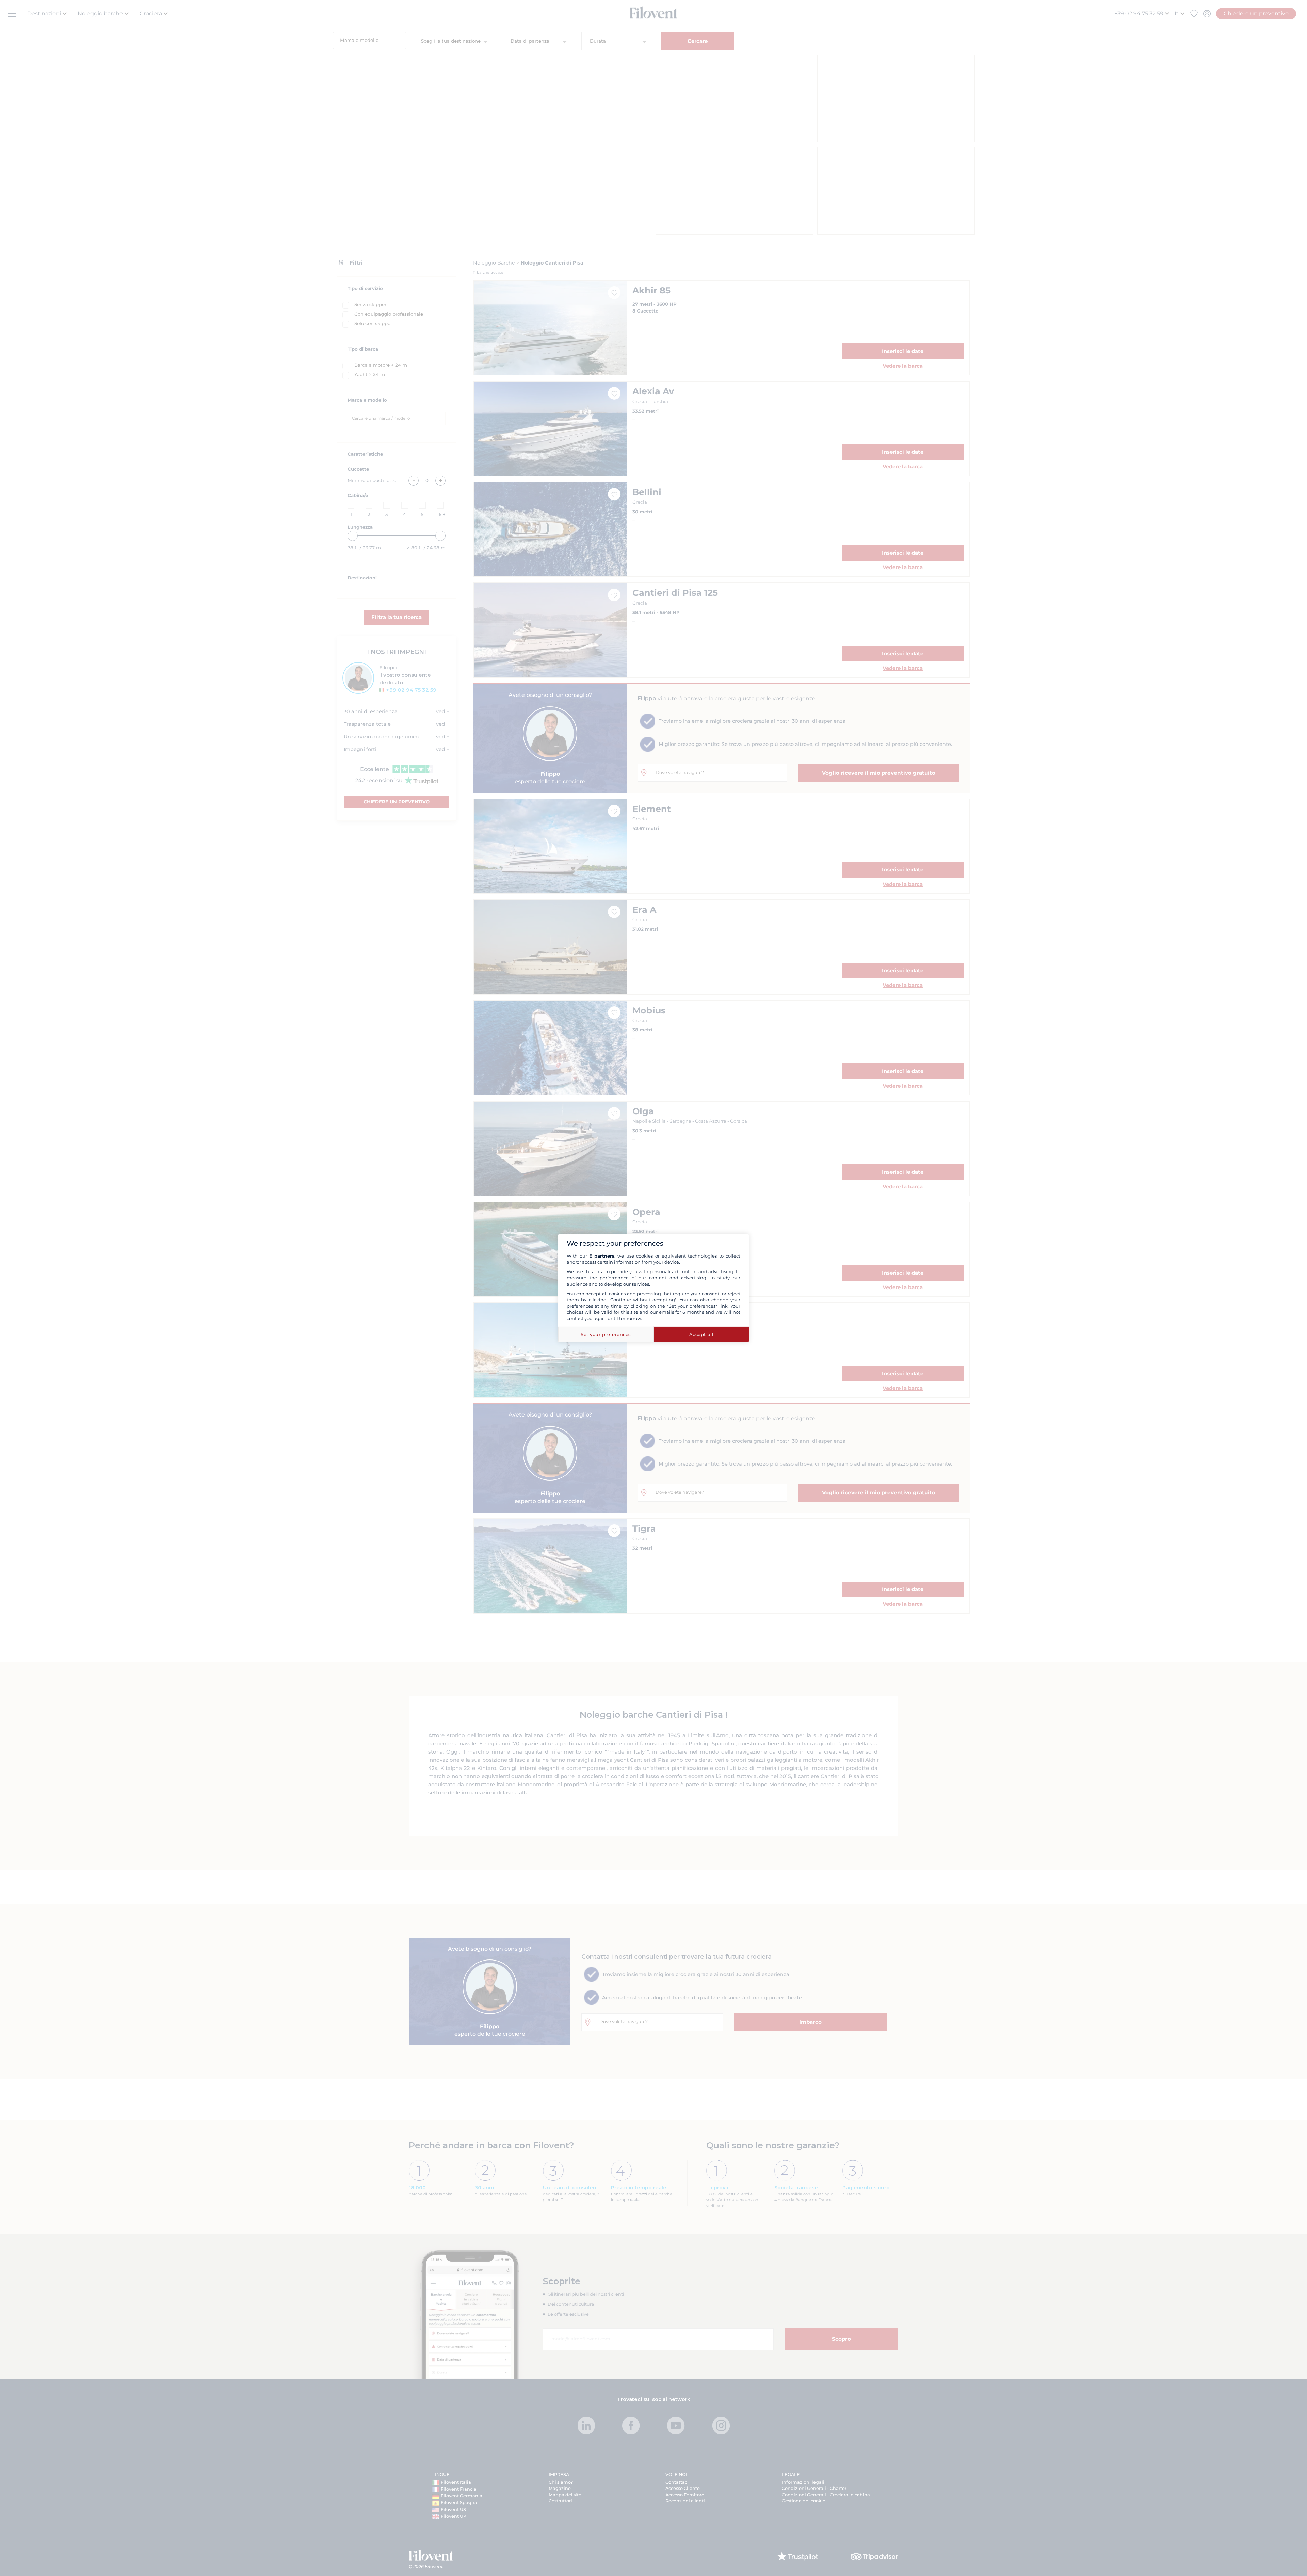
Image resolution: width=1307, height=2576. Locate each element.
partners (604, 1256)
